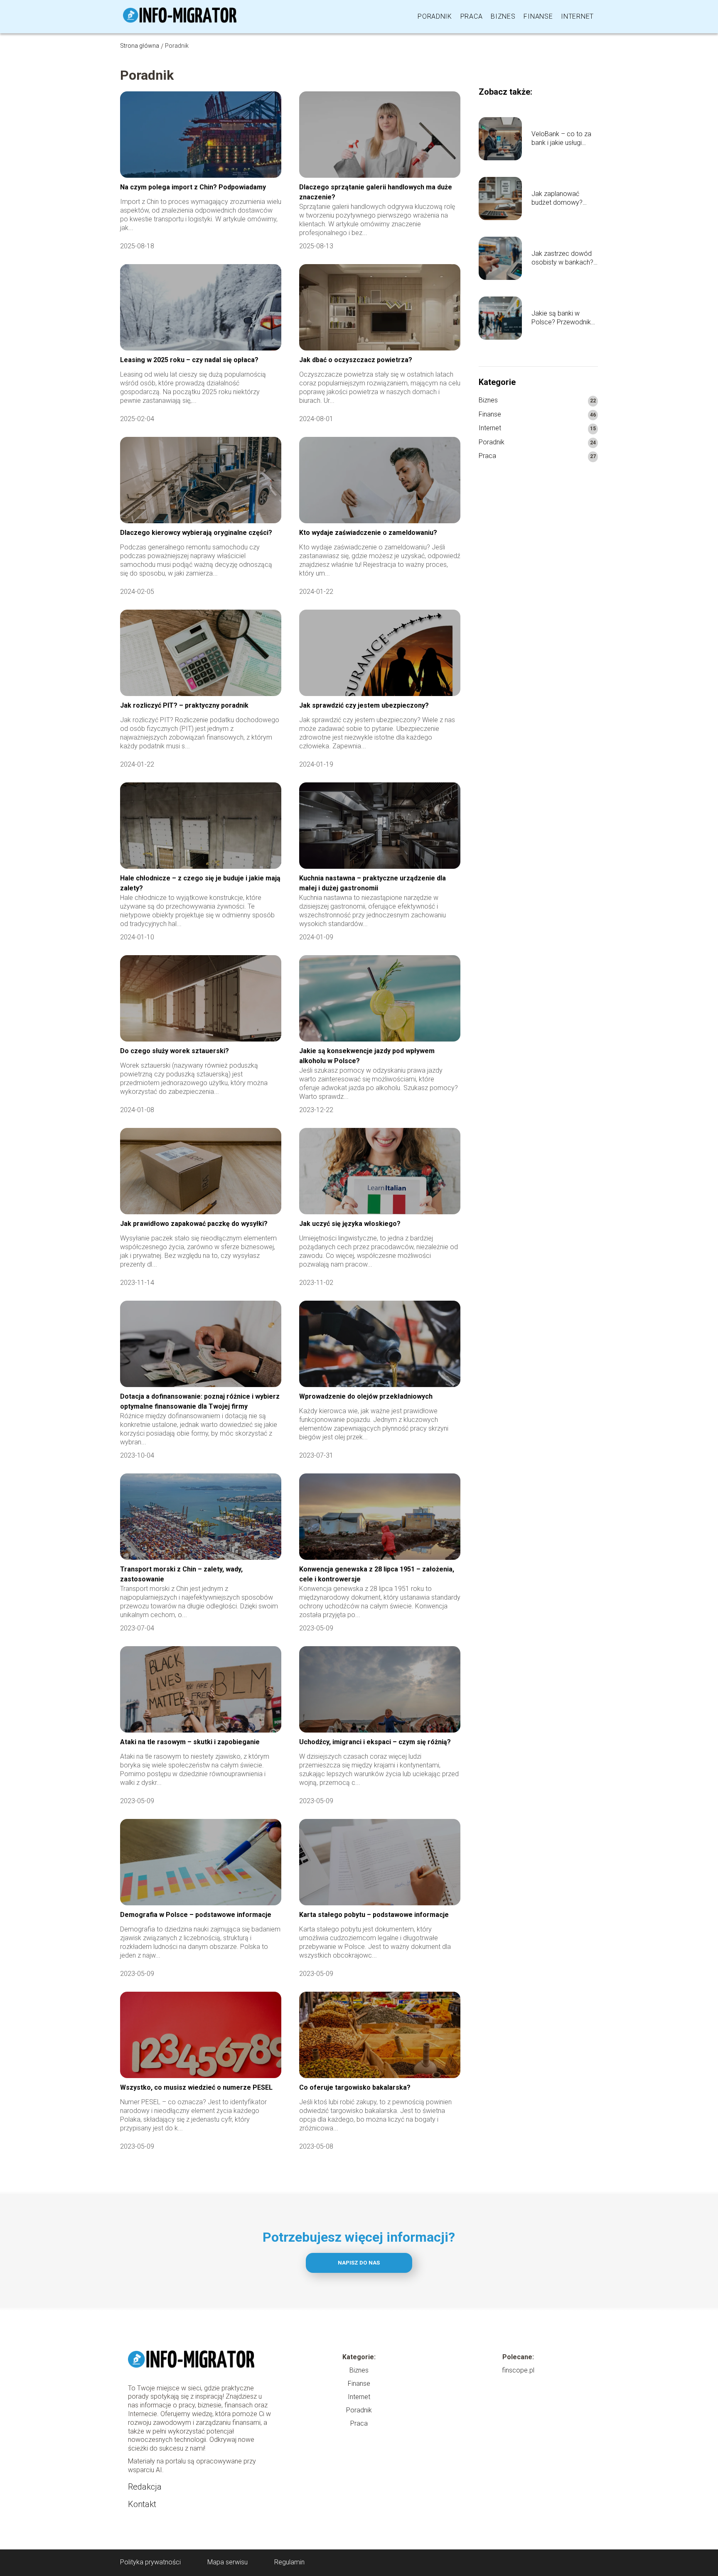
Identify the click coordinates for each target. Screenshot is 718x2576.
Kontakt (142, 2504)
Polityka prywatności (150, 2562)
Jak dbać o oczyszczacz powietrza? (356, 360)
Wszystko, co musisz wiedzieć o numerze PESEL (196, 2087)
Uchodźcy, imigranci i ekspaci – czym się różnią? (375, 1742)
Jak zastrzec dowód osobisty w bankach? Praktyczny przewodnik (562, 258)
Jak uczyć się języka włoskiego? (350, 1224)
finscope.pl (518, 2370)
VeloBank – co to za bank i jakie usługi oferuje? (561, 139)
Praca (472, 16)
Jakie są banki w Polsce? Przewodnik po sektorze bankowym (561, 318)
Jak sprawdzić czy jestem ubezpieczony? (365, 705)
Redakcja (145, 2487)
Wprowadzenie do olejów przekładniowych (366, 1396)
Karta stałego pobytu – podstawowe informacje (374, 1915)
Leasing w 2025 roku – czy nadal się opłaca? (189, 360)
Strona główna (140, 46)
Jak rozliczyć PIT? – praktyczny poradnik (184, 705)
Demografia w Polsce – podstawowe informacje (196, 1915)
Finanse (538, 16)
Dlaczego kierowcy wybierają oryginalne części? (196, 533)
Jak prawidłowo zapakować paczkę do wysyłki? (194, 1224)
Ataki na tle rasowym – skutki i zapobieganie (190, 1742)
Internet (577, 16)
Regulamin (289, 2562)
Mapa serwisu (227, 2562)
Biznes (503, 16)
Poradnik (435, 16)
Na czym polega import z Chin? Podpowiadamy (193, 187)
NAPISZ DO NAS (359, 2263)
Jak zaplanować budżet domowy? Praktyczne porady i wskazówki (561, 199)
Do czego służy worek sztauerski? (175, 1051)
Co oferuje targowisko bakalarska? (355, 2087)
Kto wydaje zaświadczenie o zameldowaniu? (369, 533)
